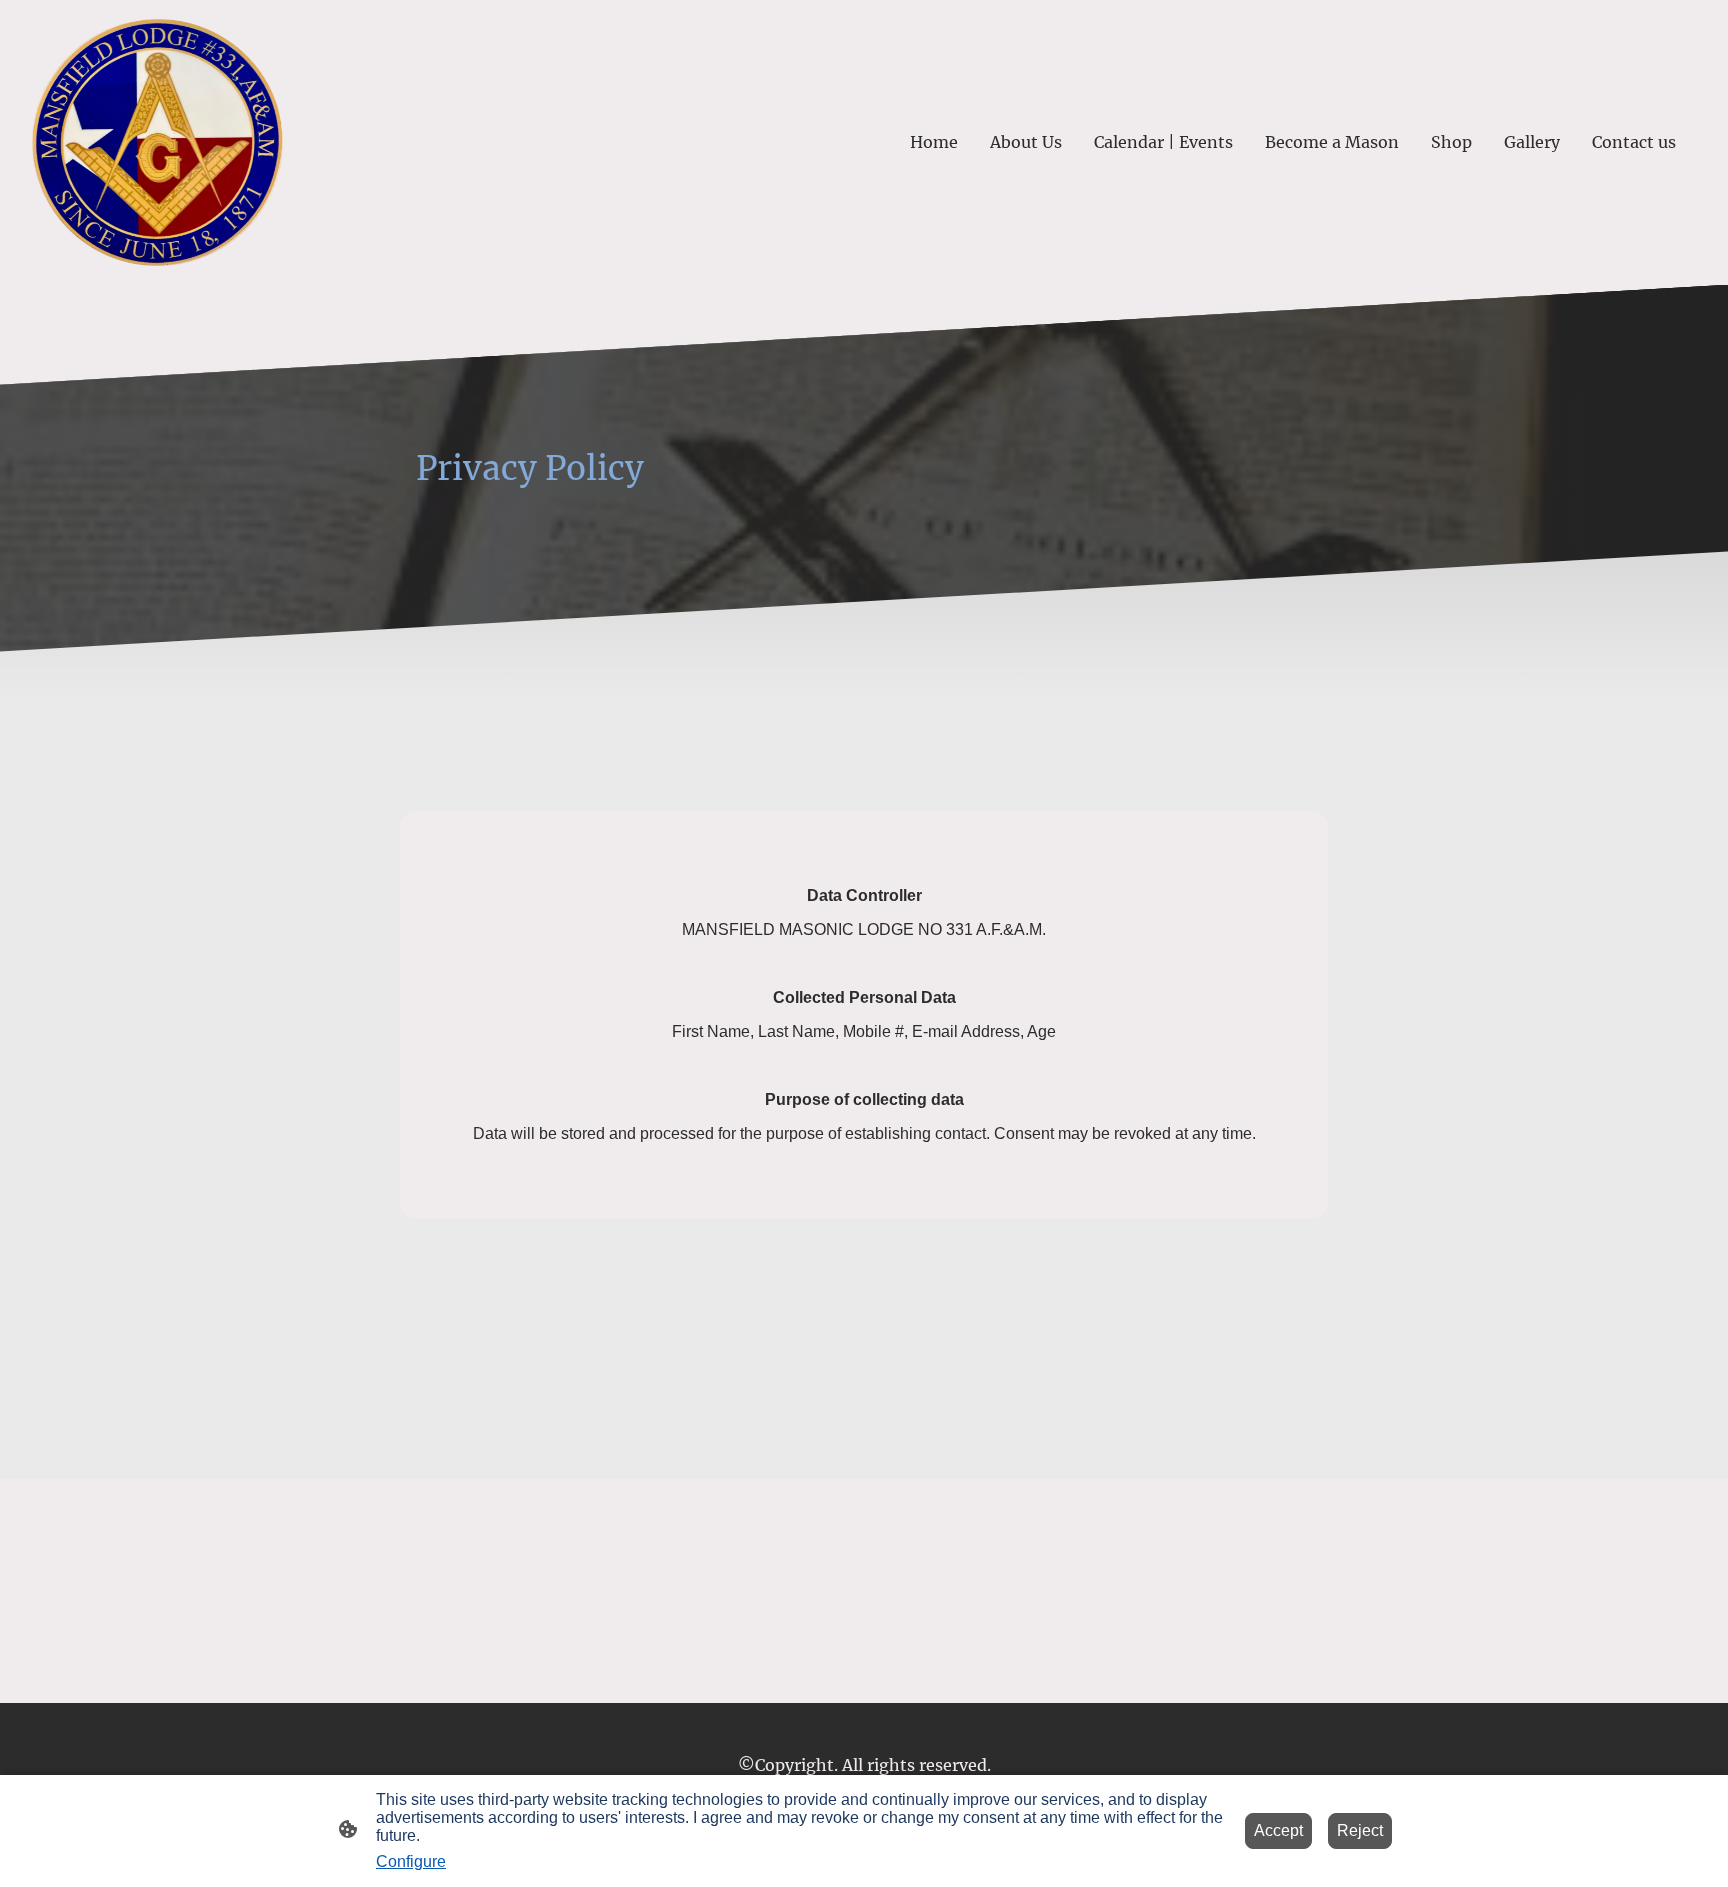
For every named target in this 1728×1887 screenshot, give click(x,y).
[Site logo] (157, 142)
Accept (1278, 1830)
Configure (411, 1861)
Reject (1360, 1830)
